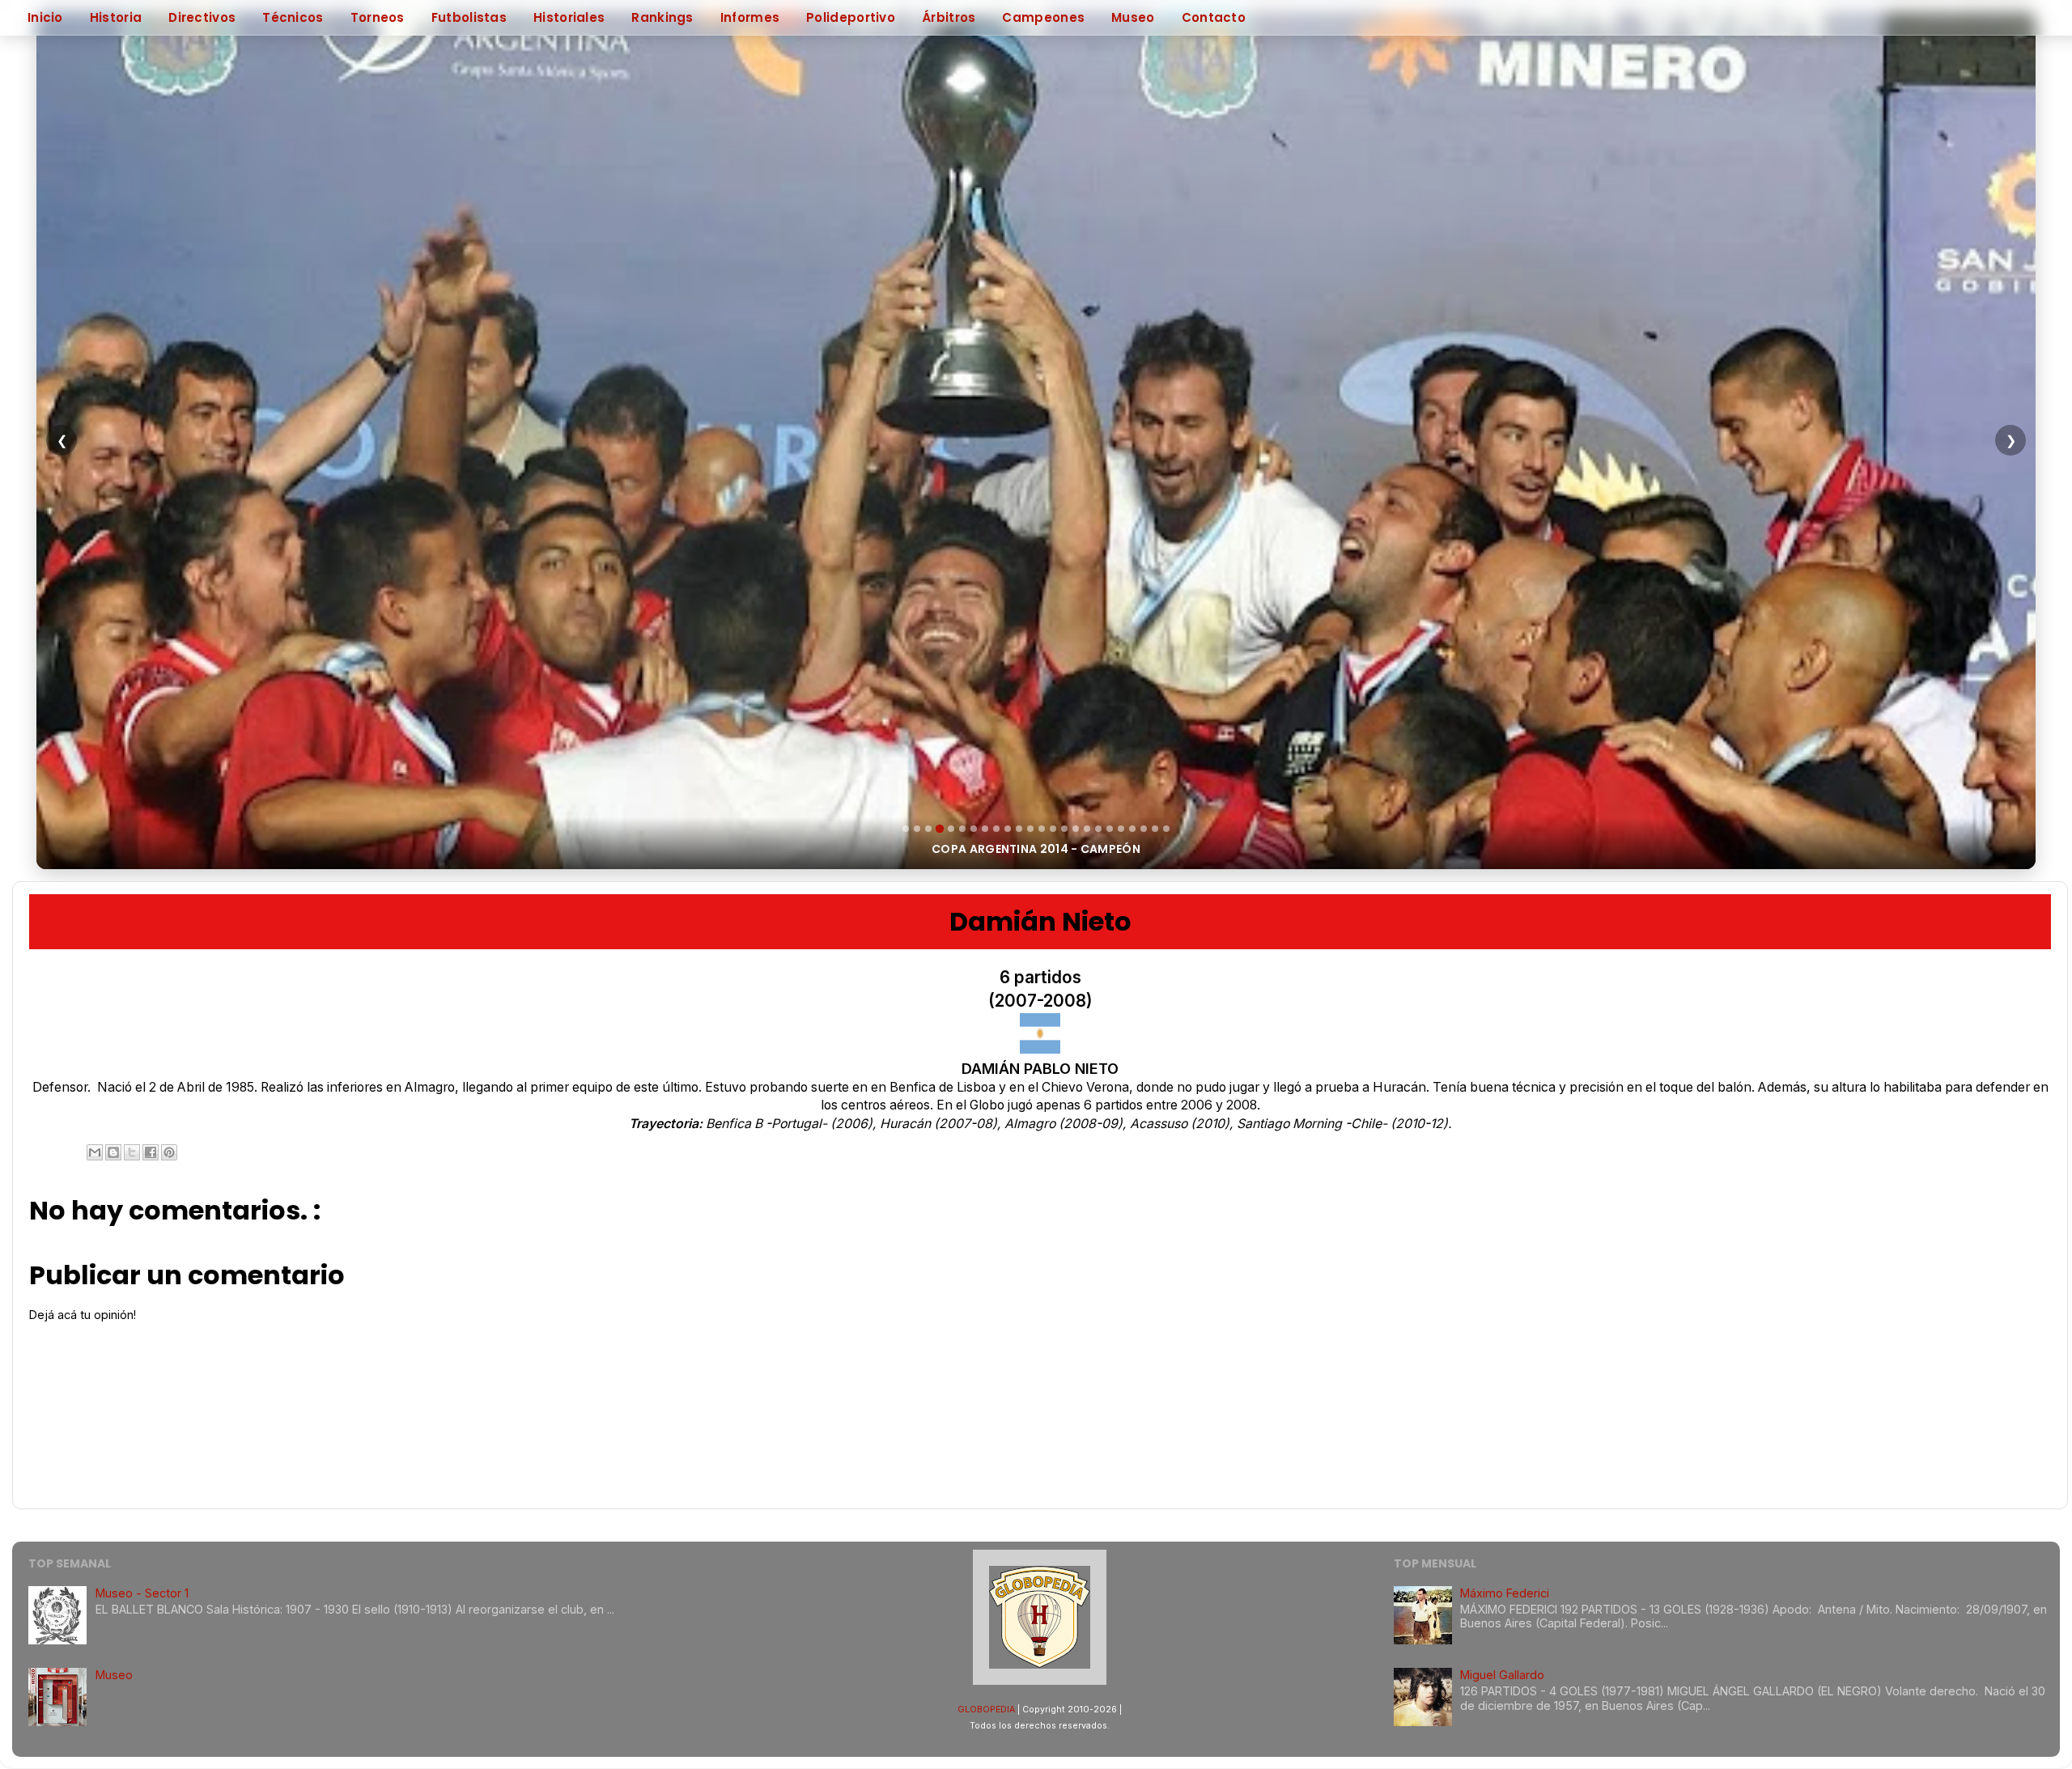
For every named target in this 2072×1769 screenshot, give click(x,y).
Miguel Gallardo (1502, 1675)
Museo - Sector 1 (142, 1593)
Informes (750, 17)
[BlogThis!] (113, 1152)
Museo (1133, 17)
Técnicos (293, 17)
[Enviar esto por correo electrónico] (95, 1152)
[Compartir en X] (132, 1152)
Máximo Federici (1505, 1593)
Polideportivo (851, 17)
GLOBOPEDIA (986, 1710)
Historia (116, 17)
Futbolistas (469, 17)
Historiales (569, 17)
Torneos (378, 17)
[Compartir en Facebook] (151, 1152)
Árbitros (949, 17)
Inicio (45, 17)
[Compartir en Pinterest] (169, 1152)
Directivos (202, 17)
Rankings (662, 17)
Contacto (1214, 17)
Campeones (1043, 17)
